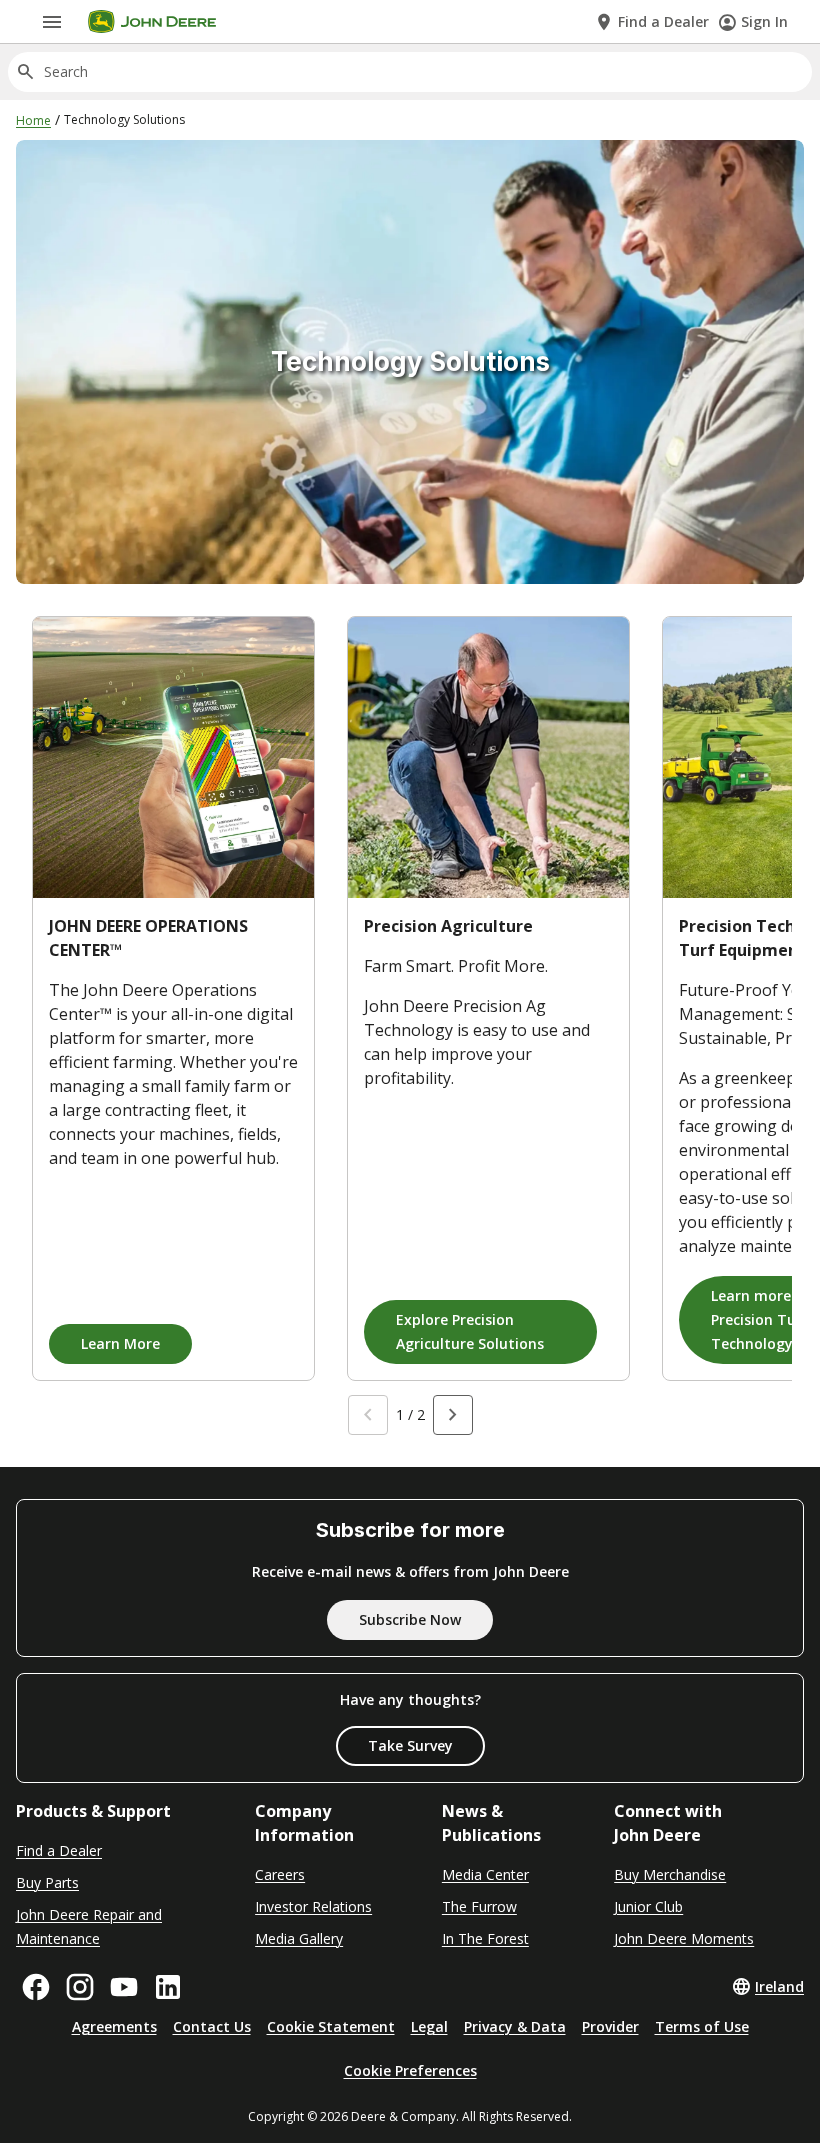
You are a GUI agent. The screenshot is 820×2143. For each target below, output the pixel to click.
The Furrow (479, 1906)
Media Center (485, 1874)
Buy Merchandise (670, 1874)
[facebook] (36, 1987)
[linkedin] (168, 1987)
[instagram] (80, 1987)
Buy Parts (47, 1882)
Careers (280, 1874)
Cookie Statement (331, 2026)
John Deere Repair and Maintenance (89, 1926)
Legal (429, 2026)
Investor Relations (313, 1906)
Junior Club (648, 1906)
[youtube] (124, 1987)
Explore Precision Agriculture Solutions (470, 1331)
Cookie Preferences (410, 2070)
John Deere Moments (684, 1938)
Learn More (120, 1343)
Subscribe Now (410, 1619)
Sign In (764, 21)
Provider (610, 2026)
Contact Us (212, 2026)
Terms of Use (702, 2026)
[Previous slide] (368, 1415)
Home (33, 120)
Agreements (114, 2026)
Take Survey (410, 1745)
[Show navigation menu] (52, 22)
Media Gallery (299, 1938)
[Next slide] (453, 1415)
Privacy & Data (515, 2026)
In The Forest (485, 1938)
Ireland (779, 1986)
